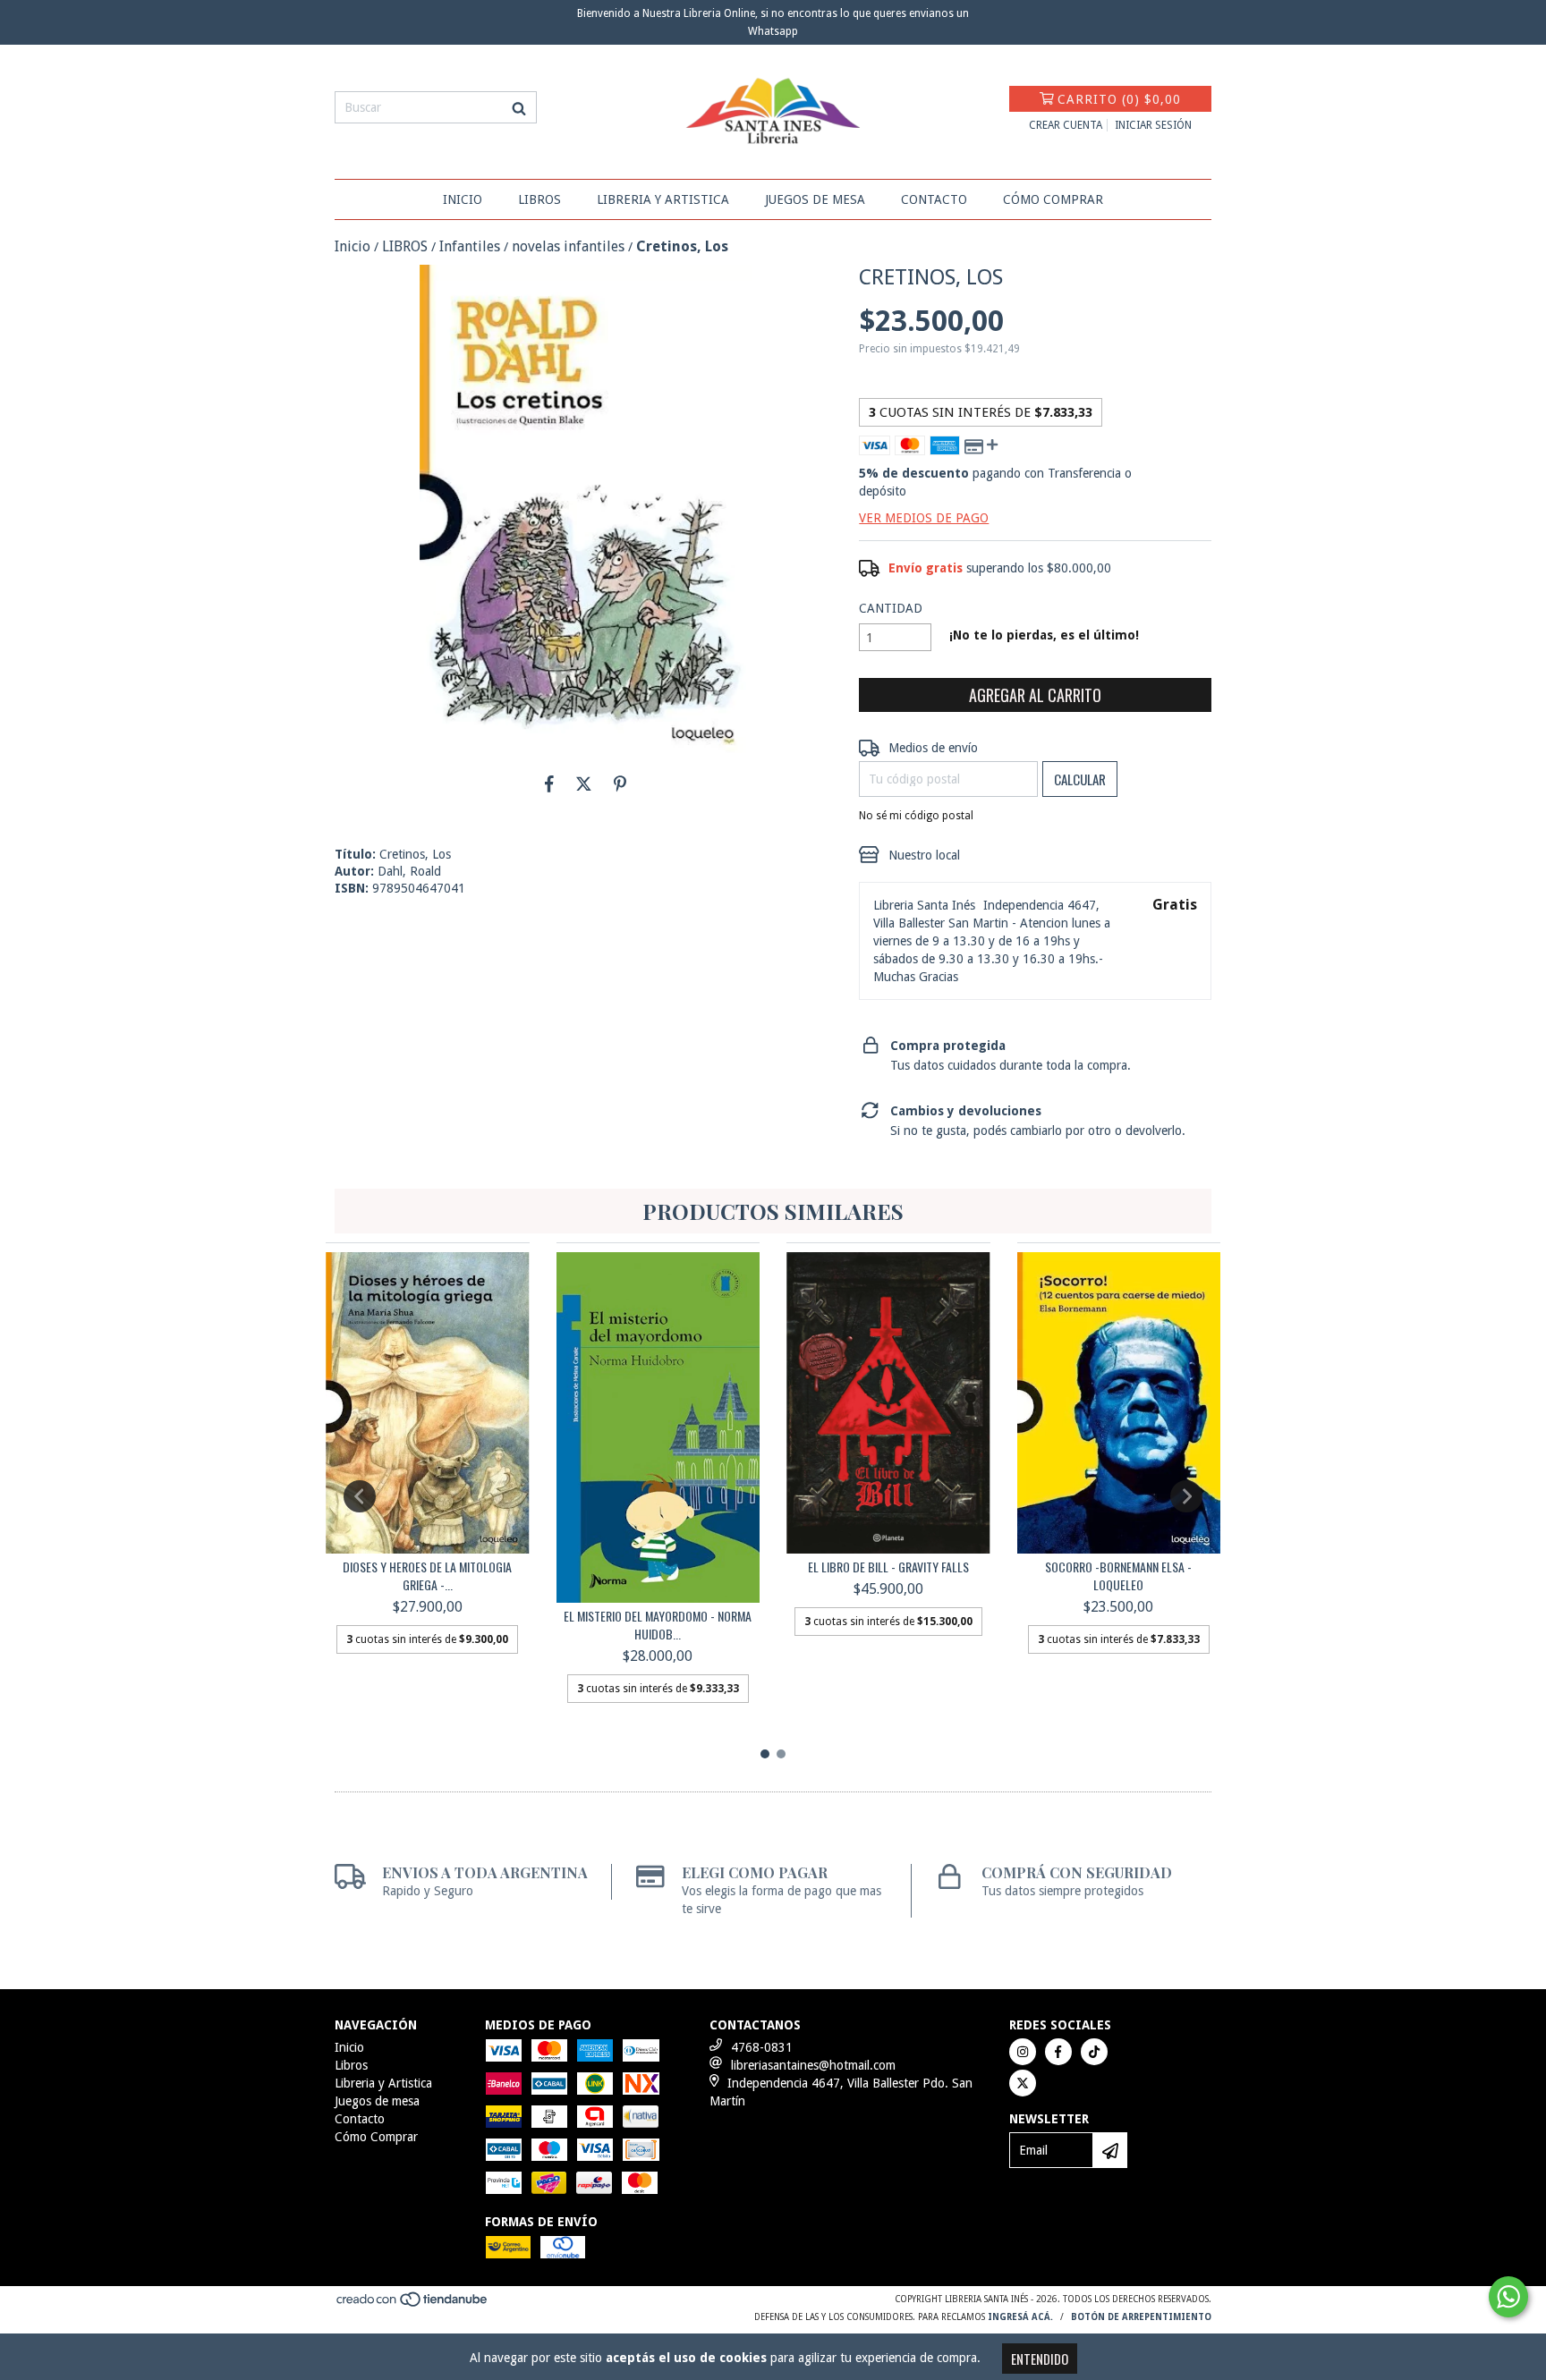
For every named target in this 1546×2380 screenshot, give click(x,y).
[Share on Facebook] (549, 783)
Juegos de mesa (815, 199)
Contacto (934, 199)
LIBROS (405, 246)
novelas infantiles (568, 246)
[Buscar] (519, 107)
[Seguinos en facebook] (1058, 2052)
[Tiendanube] (413, 2305)
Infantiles (470, 246)
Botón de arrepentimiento (1141, 2317)
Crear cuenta (1066, 125)
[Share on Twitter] (584, 783)
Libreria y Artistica (663, 199)
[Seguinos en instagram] (1023, 2052)
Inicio (463, 199)
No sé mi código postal (916, 816)
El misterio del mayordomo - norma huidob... (658, 1625)
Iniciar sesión (1153, 125)
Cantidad (891, 608)
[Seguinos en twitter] (1023, 2083)
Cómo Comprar (1053, 199)
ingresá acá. (1020, 2317)
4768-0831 (762, 2047)
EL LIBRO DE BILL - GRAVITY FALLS (888, 1567)
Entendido (1040, 2359)
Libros (539, 199)
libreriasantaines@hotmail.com (813, 2065)
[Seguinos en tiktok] (1094, 2052)
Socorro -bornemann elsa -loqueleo (1118, 1576)
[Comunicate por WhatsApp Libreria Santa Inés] (1508, 2297)
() (1119, 99)
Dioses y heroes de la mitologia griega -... (427, 1576)
